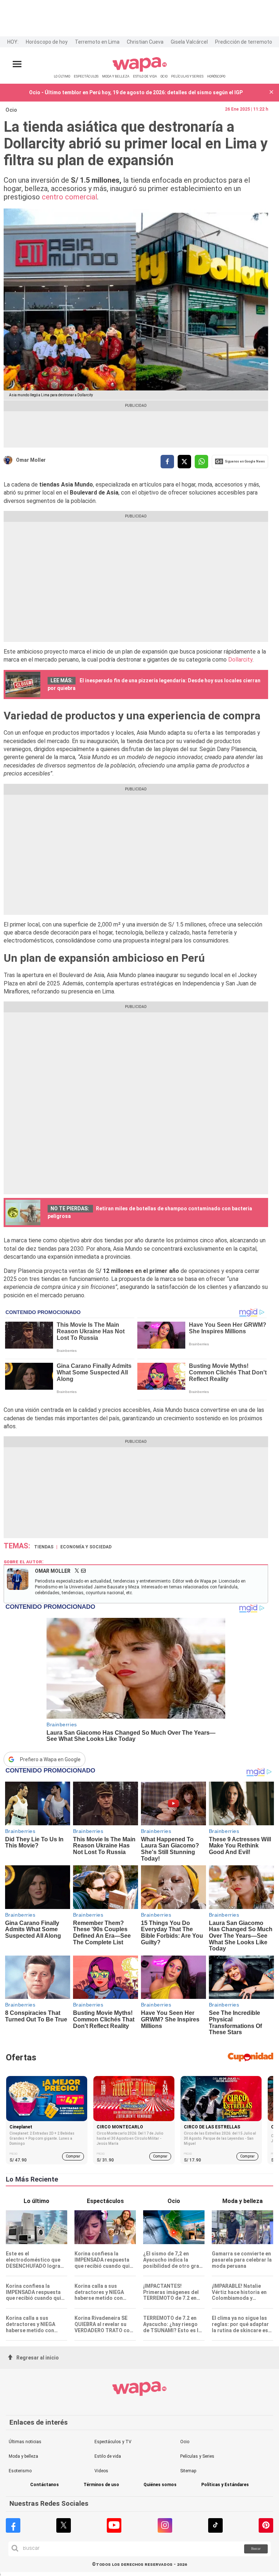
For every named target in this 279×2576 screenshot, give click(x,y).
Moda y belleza (23, 2456)
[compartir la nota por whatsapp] (201, 462)
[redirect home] (140, 70)
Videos (101, 2471)
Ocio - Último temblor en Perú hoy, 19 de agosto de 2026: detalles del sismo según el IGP (136, 92)
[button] (271, 93)
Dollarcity (240, 660)
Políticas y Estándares (225, 2485)
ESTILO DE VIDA (145, 76)
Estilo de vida (108, 2456)
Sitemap (188, 2471)
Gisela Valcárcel (189, 42)
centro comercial (69, 197)
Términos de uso (101, 2485)
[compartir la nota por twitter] (184, 462)
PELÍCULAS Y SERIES (187, 76)
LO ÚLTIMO (62, 76)
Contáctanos (45, 2485)
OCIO (164, 76)
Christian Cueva (145, 42)
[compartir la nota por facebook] (167, 462)
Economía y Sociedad (86, 1547)
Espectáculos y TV (113, 2442)
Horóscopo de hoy (47, 42)
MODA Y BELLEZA (116, 76)
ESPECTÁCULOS (86, 76)
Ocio (11, 110)
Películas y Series (197, 2456)
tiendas (44, 1547)
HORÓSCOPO (216, 76)
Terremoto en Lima (97, 42)
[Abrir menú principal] (17, 64)
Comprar (73, 2156)
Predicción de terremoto (244, 42)
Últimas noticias (25, 2442)
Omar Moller (31, 460)
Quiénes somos (160, 2485)
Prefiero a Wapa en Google (50, 1759)
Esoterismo (20, 2471)
